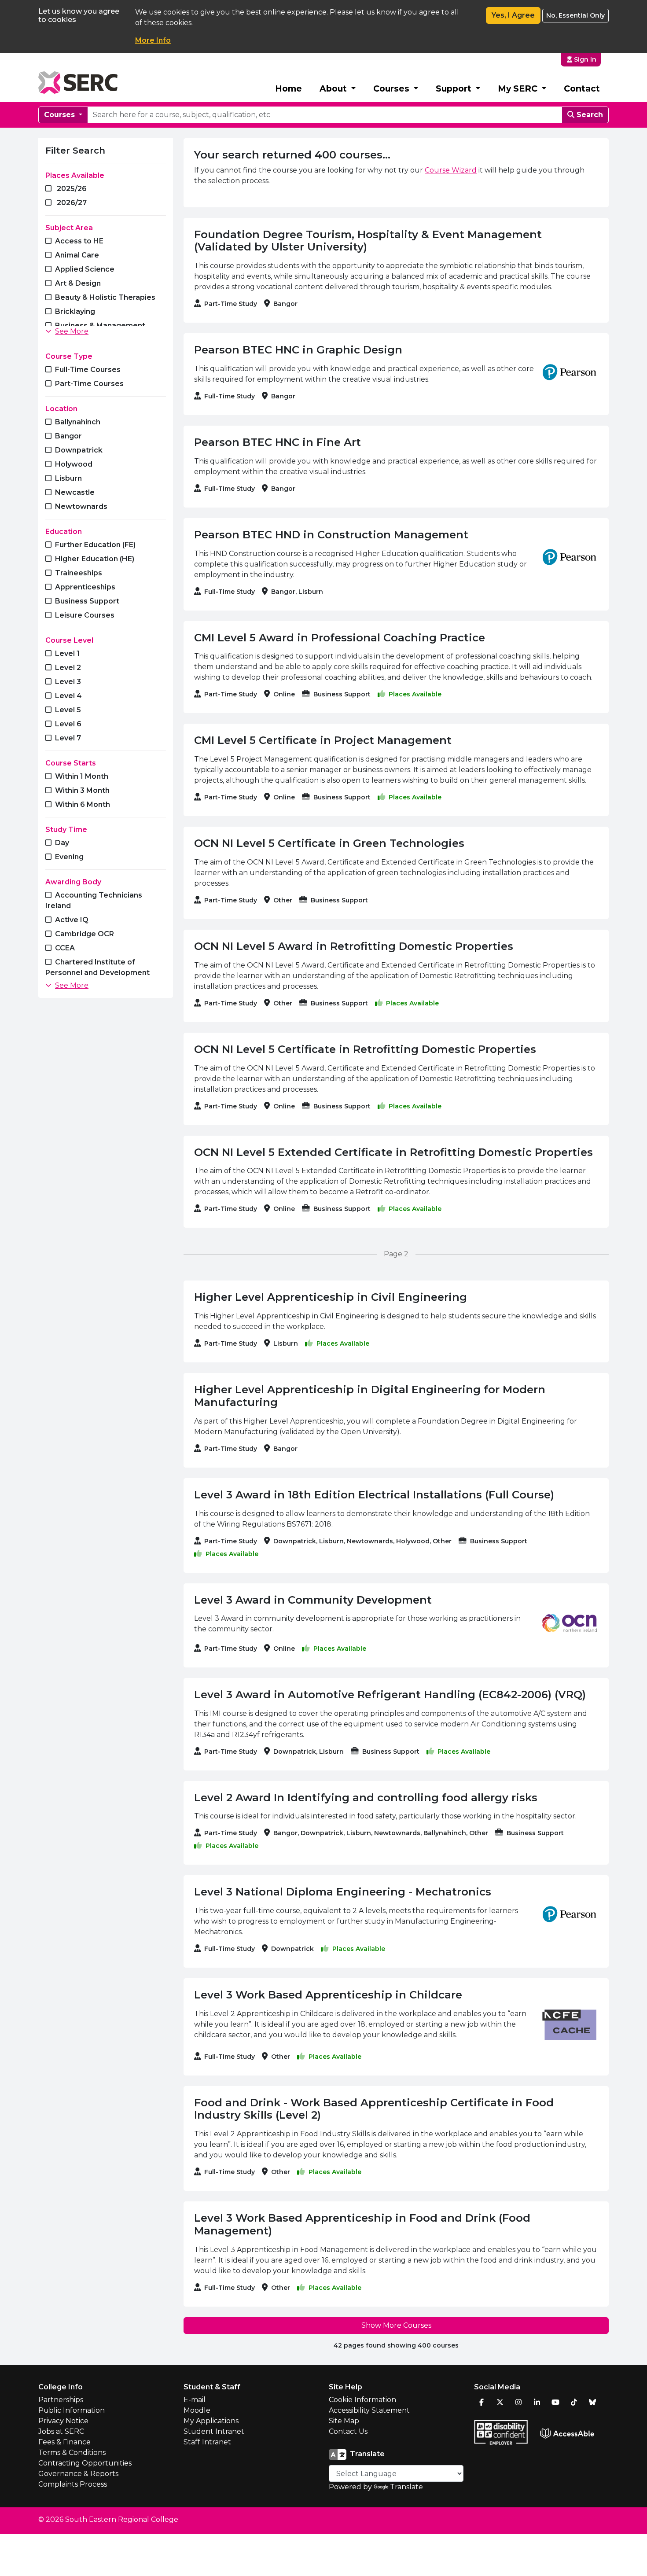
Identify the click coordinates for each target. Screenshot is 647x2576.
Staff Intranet (207, 2442)
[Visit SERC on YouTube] (555, 2402)
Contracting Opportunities (85, 2463)
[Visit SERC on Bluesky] (592, 2402)
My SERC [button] (519, 88)
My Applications (211, 2421)
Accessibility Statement (369, 2410)
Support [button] (455, 88)
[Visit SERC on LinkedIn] (537, 2402)
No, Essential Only (575, 15)
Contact (582, 88)
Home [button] (289, 88)
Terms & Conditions (72, 2453)
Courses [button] (392, 88)
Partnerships (61, 2400)
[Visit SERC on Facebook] (482, 2402)
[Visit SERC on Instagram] (518, 2402)
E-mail (195, 2400)
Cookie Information (362, 2400)
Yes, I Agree (513, 15)
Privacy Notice (63, 2421)
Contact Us (348, 2431)
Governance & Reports (78, 2474)
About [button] (334, 88)
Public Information (72, 2410)
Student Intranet (214, 2431)
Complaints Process (73, 2484)
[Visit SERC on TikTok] (574, 2402)
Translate (406, 2487)
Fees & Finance (64, 2442)
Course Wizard (451, 170)
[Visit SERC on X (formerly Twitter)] (500, 2402)
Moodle (197, 2410)
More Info (153, 40)
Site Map (344, 2421)
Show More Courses (396, 2325)
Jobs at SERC (61, 2431)
